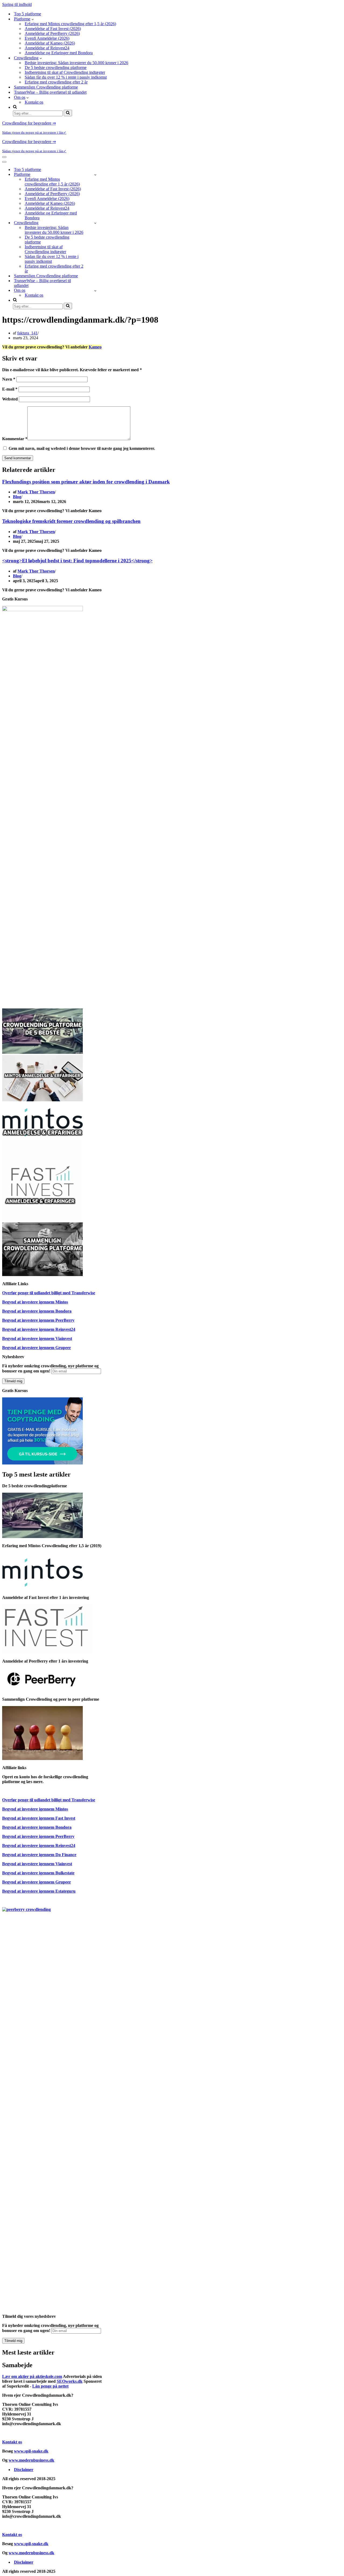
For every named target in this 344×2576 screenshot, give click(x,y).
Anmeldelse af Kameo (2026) (50, 43)
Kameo (95, 347)
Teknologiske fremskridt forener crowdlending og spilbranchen (71, 521)
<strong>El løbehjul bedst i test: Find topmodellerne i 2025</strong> (77, 561)
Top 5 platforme (28, 14)
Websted (10, 399)
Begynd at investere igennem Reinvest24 (39, 1846)
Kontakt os (34, 102)
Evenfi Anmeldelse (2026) (47, 38)
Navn (9, 379)
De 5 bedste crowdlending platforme (56, 68)
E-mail (10, 389)
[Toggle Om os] (95, 291)
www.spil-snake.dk (31, 2451)
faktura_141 (27, 333)
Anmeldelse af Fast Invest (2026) (53, 29)
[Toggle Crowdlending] (95, 223)
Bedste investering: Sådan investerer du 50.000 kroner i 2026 (76, 63)
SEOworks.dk (70, 2381)
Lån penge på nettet (50, 2386)
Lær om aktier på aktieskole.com (32, 2376)
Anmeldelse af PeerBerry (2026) (52, 33)
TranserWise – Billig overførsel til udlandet (50, 92)
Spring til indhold (17, 4)
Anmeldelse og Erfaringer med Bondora (59, 53)
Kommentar (15, 439)
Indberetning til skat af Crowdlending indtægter (65, 72)
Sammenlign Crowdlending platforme (46, 87)
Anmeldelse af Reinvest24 (47, 48)
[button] (33, 19)
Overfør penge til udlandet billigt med (49, 1293)
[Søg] (68, 113)
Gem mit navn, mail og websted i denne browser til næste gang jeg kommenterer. (82, 448)
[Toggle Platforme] (95, 175)
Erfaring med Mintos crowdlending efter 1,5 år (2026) (70, 24)
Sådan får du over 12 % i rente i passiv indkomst (66, 77)
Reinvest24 (65, 1329)
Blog (17, 497)
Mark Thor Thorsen (36, 492)
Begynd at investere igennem (35, 1302)
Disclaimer (24, 2470)
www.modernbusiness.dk (31, 2460)
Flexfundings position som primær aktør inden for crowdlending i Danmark (86, 482)
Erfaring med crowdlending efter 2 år (56, 82)
